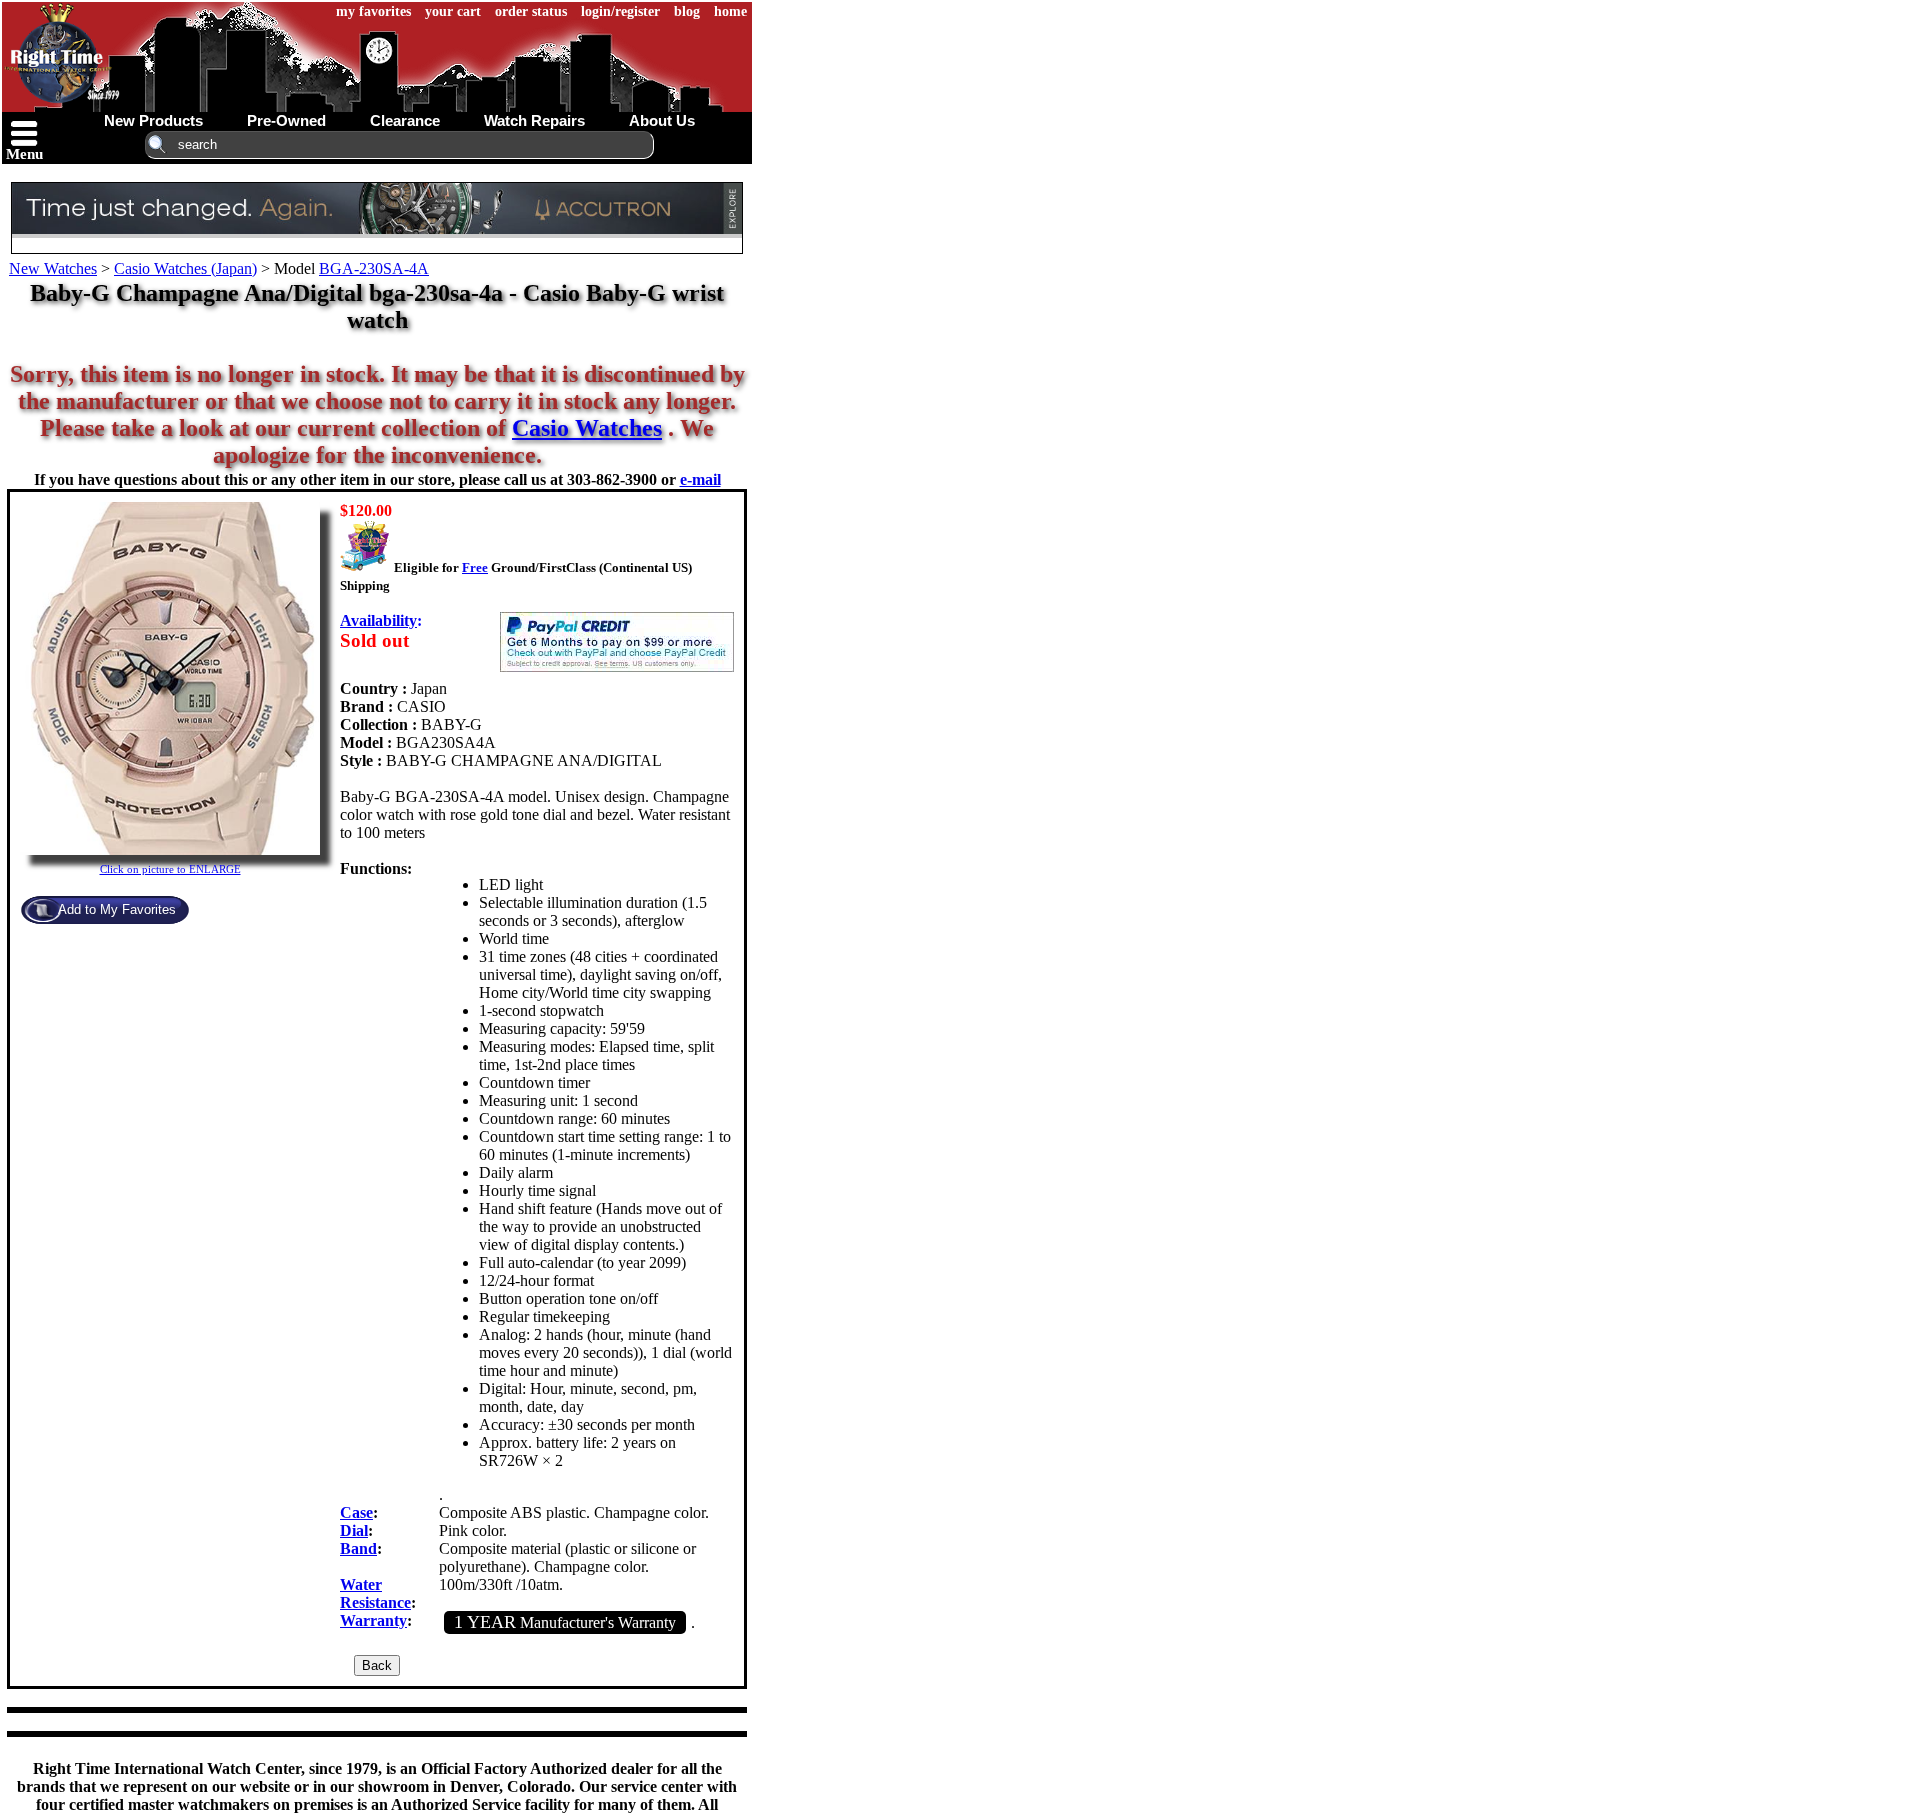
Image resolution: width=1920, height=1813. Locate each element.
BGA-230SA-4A (374, 268)
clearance (405, 120)
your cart (453, 11)
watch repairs (534, 120)
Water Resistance (375, 1593)
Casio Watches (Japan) (185, 268)
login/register (620, 11)
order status (531, 11)
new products (153, 120)
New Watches (53, 268)
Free (475, 567)
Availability (378, 620)
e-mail (700, 479)
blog (687, 11)
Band (358, 1548)
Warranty (373, 1620)
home (730, 11)
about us (662, 120)
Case (356, 1512)
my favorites (373, 11)
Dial (354, 1530)
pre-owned (286, 120)
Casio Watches (587, 428)
